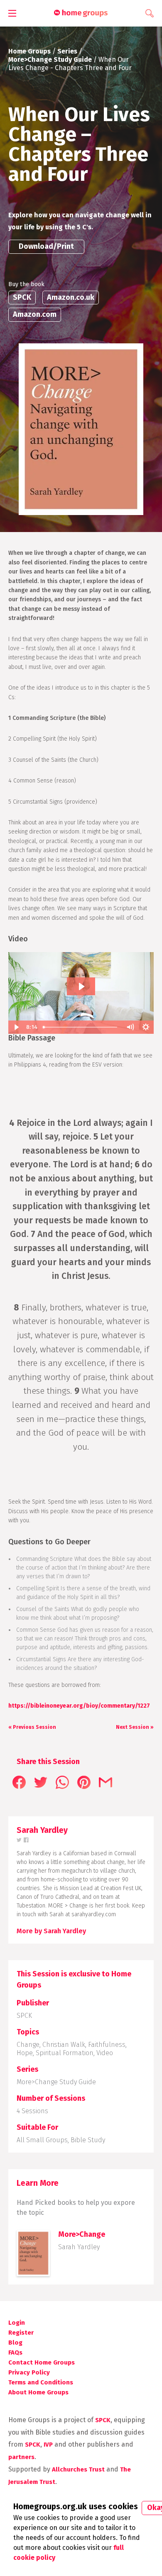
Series (67, 51)
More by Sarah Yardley (51, 1931)
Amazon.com (35, 314)
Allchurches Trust (78, 2469)
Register (21, 2333)
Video (105, 2053)
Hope (25, 2053)
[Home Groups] (81, 13)
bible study (88, 2140)
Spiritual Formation (65, 2053)
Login (17, 2323)
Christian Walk (64, 2045)
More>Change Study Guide (50, 60)
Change (28, 2045)
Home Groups (29, 51)
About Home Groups (38, 2392)
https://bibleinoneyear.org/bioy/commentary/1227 (79, 1706)
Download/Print (46, 246)
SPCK (22, 297)
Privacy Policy (29, 2372)
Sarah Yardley (79, 2247)
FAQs (15, 2352)
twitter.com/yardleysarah (19, 1840)
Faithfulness (107, 2045)
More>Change (82, 2234)
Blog (15, 2343)
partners (21, 2457)
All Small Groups (42, 2140)
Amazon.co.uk (71, 297)
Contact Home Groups (42, 2362)
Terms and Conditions (41, 2382)
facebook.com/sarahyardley (26, 1840)
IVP (48, 2445)
